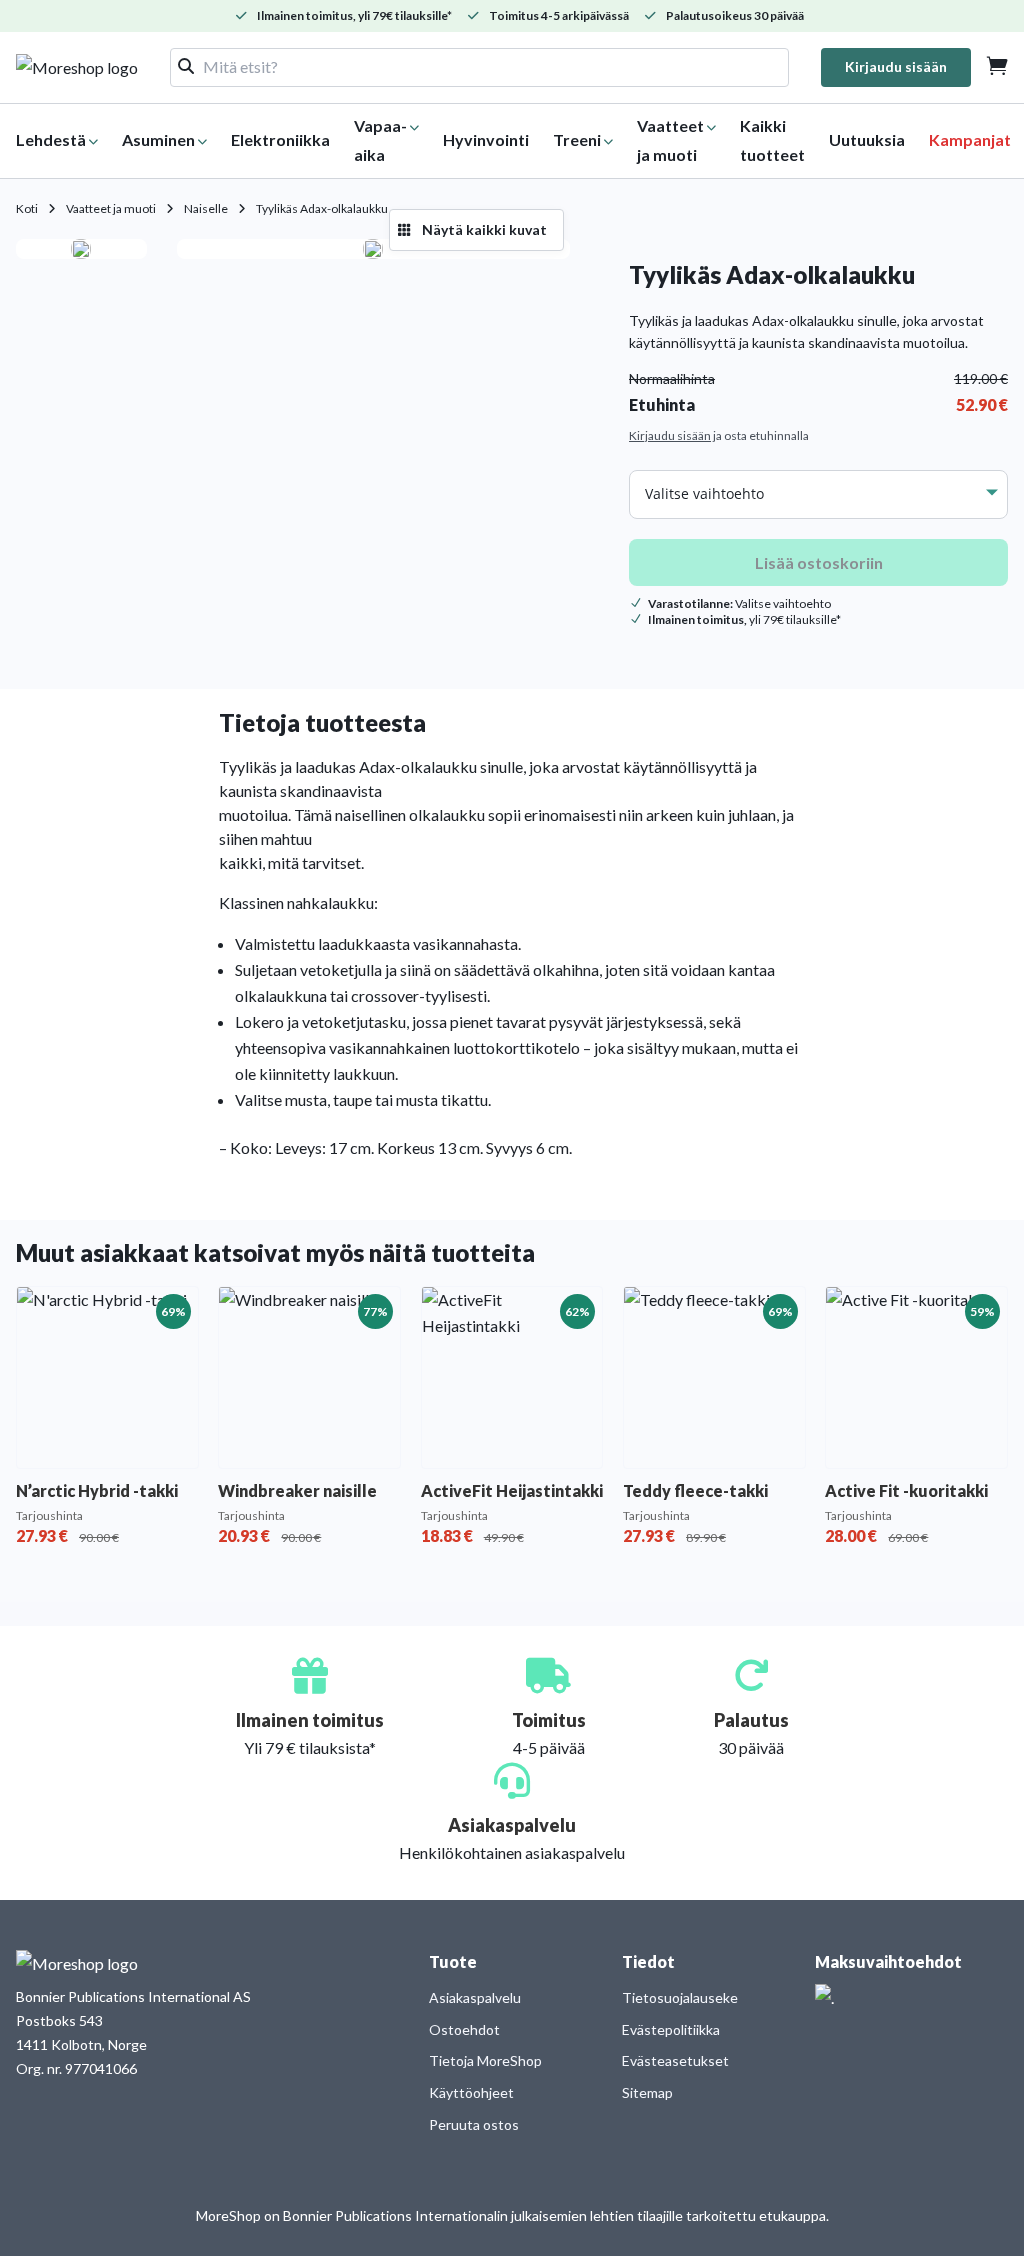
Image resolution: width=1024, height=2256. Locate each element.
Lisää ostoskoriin (819, 562)
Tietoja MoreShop (485, 2060)
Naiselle (206, 208)
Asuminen (158, 139)
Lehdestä (51, 139)
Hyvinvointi (486, 139)
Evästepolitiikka (671, 2029)
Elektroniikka (280, 139)
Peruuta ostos (474, 2124)
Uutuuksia (867, 139)
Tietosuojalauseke (680, 1997)
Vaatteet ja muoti (111, 208)
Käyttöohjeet (471, 2092)
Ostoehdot (464, 2029)
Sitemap (647, 2092)
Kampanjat (970, 139)
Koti (27, 208)
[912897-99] (81, 249)
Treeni (577, 139)
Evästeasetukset (675, 2060)
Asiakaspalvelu (475, 1997)
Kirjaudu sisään (896, 66)
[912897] (373, 249)
